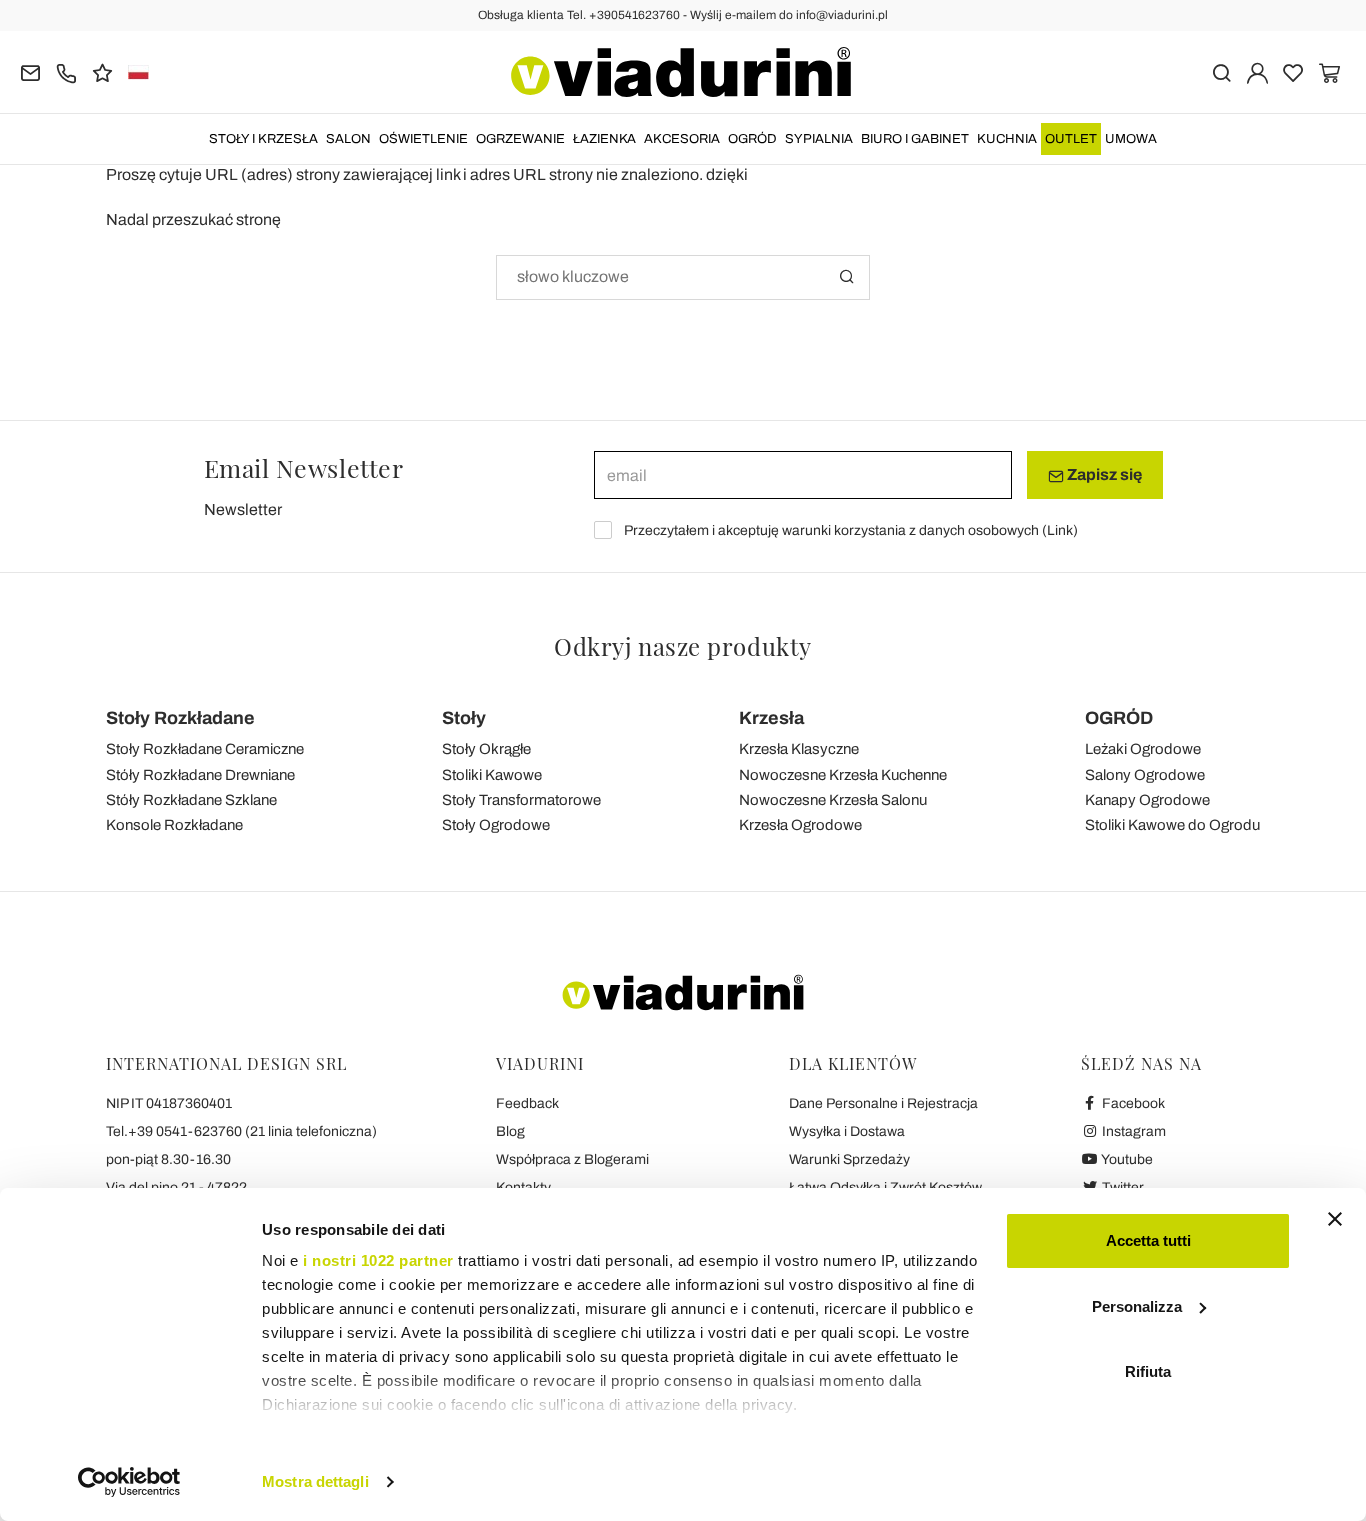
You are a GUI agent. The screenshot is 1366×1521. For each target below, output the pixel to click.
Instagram (1132, 1131)
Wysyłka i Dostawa (847, 1131)
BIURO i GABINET (915, 139)
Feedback (527, 1103)
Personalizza (1137, 1306)
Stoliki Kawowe (492, 775)
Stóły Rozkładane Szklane (191, 800)
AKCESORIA (682, 139)
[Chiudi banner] (1335, 1219)
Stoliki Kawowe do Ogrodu (1172, 825)
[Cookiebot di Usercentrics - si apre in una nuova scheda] (129, 1482)
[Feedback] (102, 71)
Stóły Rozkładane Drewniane (200, 775)
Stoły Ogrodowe (496, 825)
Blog (510, 1131)
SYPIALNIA (819, 139)
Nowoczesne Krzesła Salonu (833, 800)
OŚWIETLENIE (423, 139)
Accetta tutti (1148, 1240)
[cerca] (1221, 71)
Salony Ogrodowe (1145, 775)
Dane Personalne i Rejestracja (883, 1103)
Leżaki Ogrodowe (1143, 749)
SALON (348, 139)
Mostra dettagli (315, 1481)
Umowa (1131, 139)
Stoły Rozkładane (180, 718)
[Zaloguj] (1257, 71)
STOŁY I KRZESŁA (263, 139)
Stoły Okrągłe (486, 749)
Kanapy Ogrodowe (1147, 800)
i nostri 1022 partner (378, 1260)
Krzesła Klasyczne (799, 749)
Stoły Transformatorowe (521, 800)
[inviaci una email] (30, 71)
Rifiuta (1148, 1371)
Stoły (464, 718)
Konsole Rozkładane (174, 825)
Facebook (1132, 1103)
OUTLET (1071, 139)
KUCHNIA (1007, 139)
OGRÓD (752, 139)
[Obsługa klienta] (66, 71)
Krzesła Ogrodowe (800, 825)
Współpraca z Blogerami (572, 1159)
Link (1060, 530)
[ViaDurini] (681, 72)
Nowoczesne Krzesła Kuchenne (843, 775)
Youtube (1126, 1159)
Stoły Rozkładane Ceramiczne (205, 749)
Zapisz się (1103, 474)
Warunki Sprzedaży (849, 1159)
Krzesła (771, 718)
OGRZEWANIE (520, 139)
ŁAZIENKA (604, 139)
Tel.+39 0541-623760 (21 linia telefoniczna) (241, 1131)
